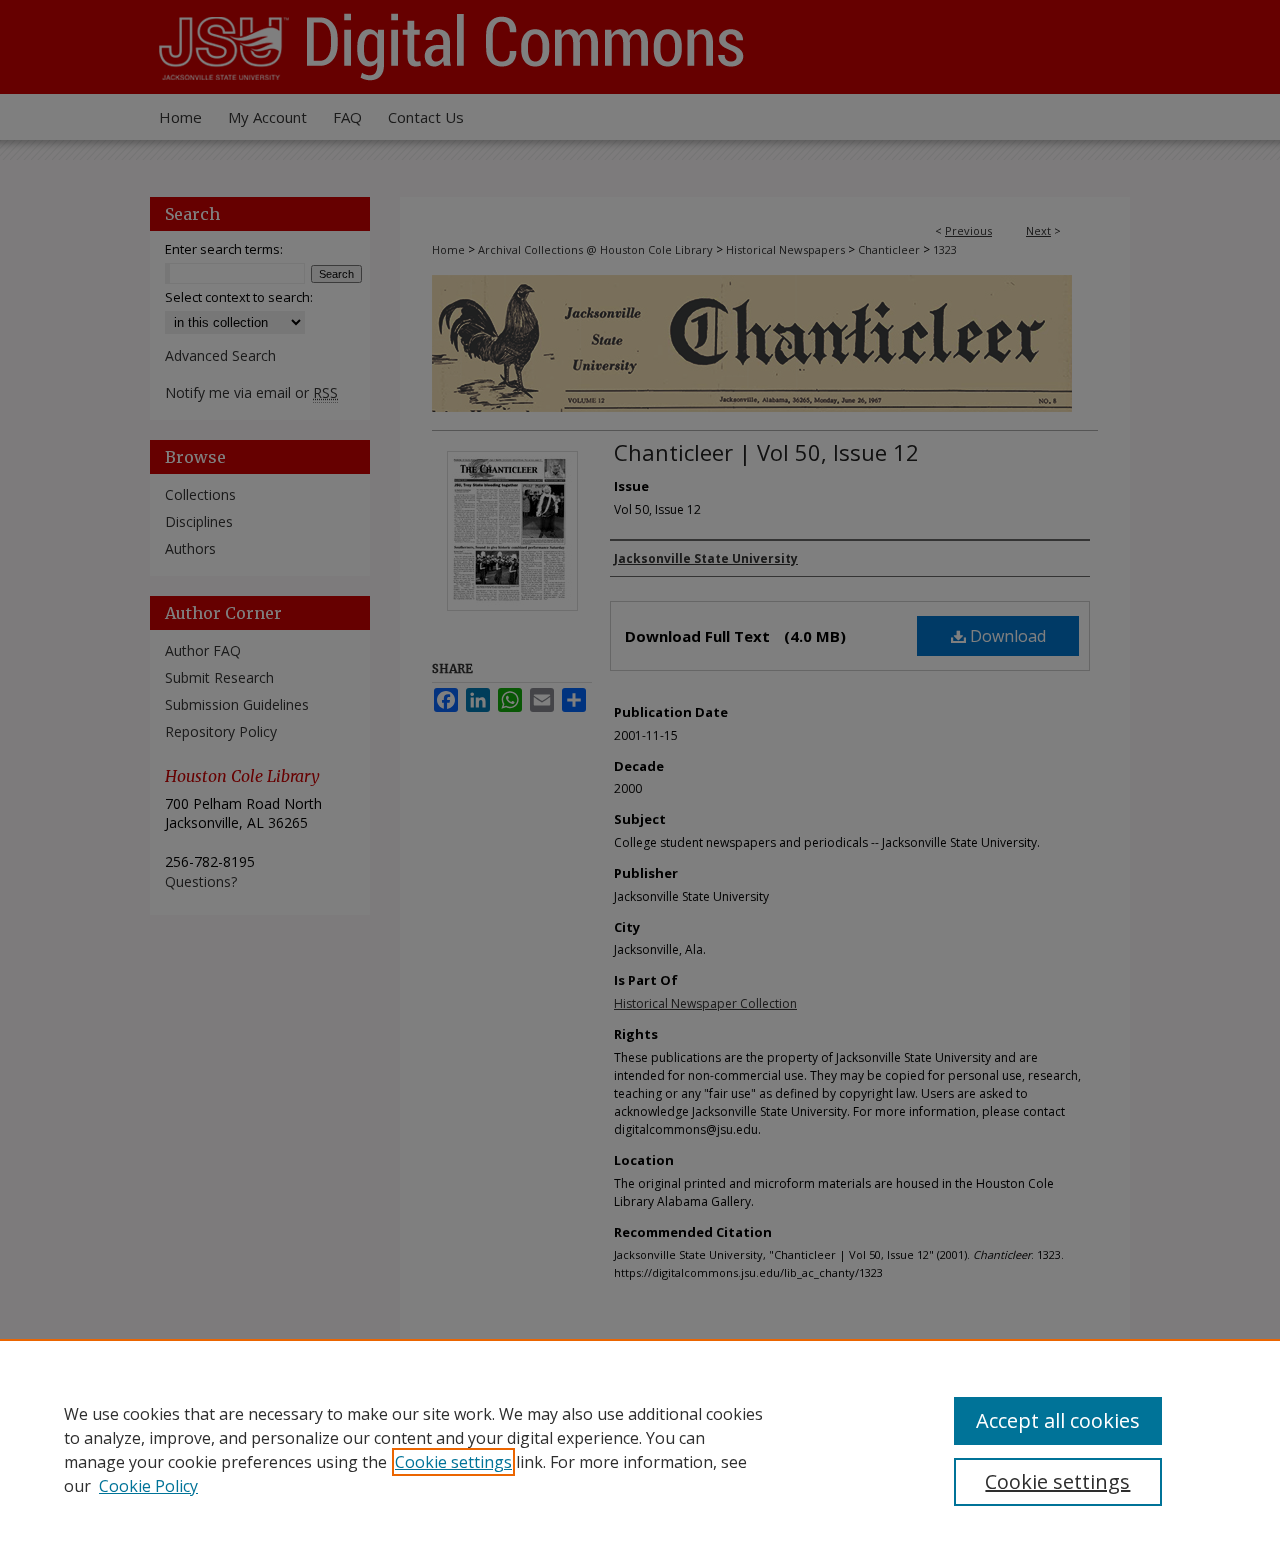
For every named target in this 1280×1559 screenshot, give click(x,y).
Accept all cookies (1058, 1420)
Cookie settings (453, 1462)
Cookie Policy (148, 1486)
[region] (640, 1449)
